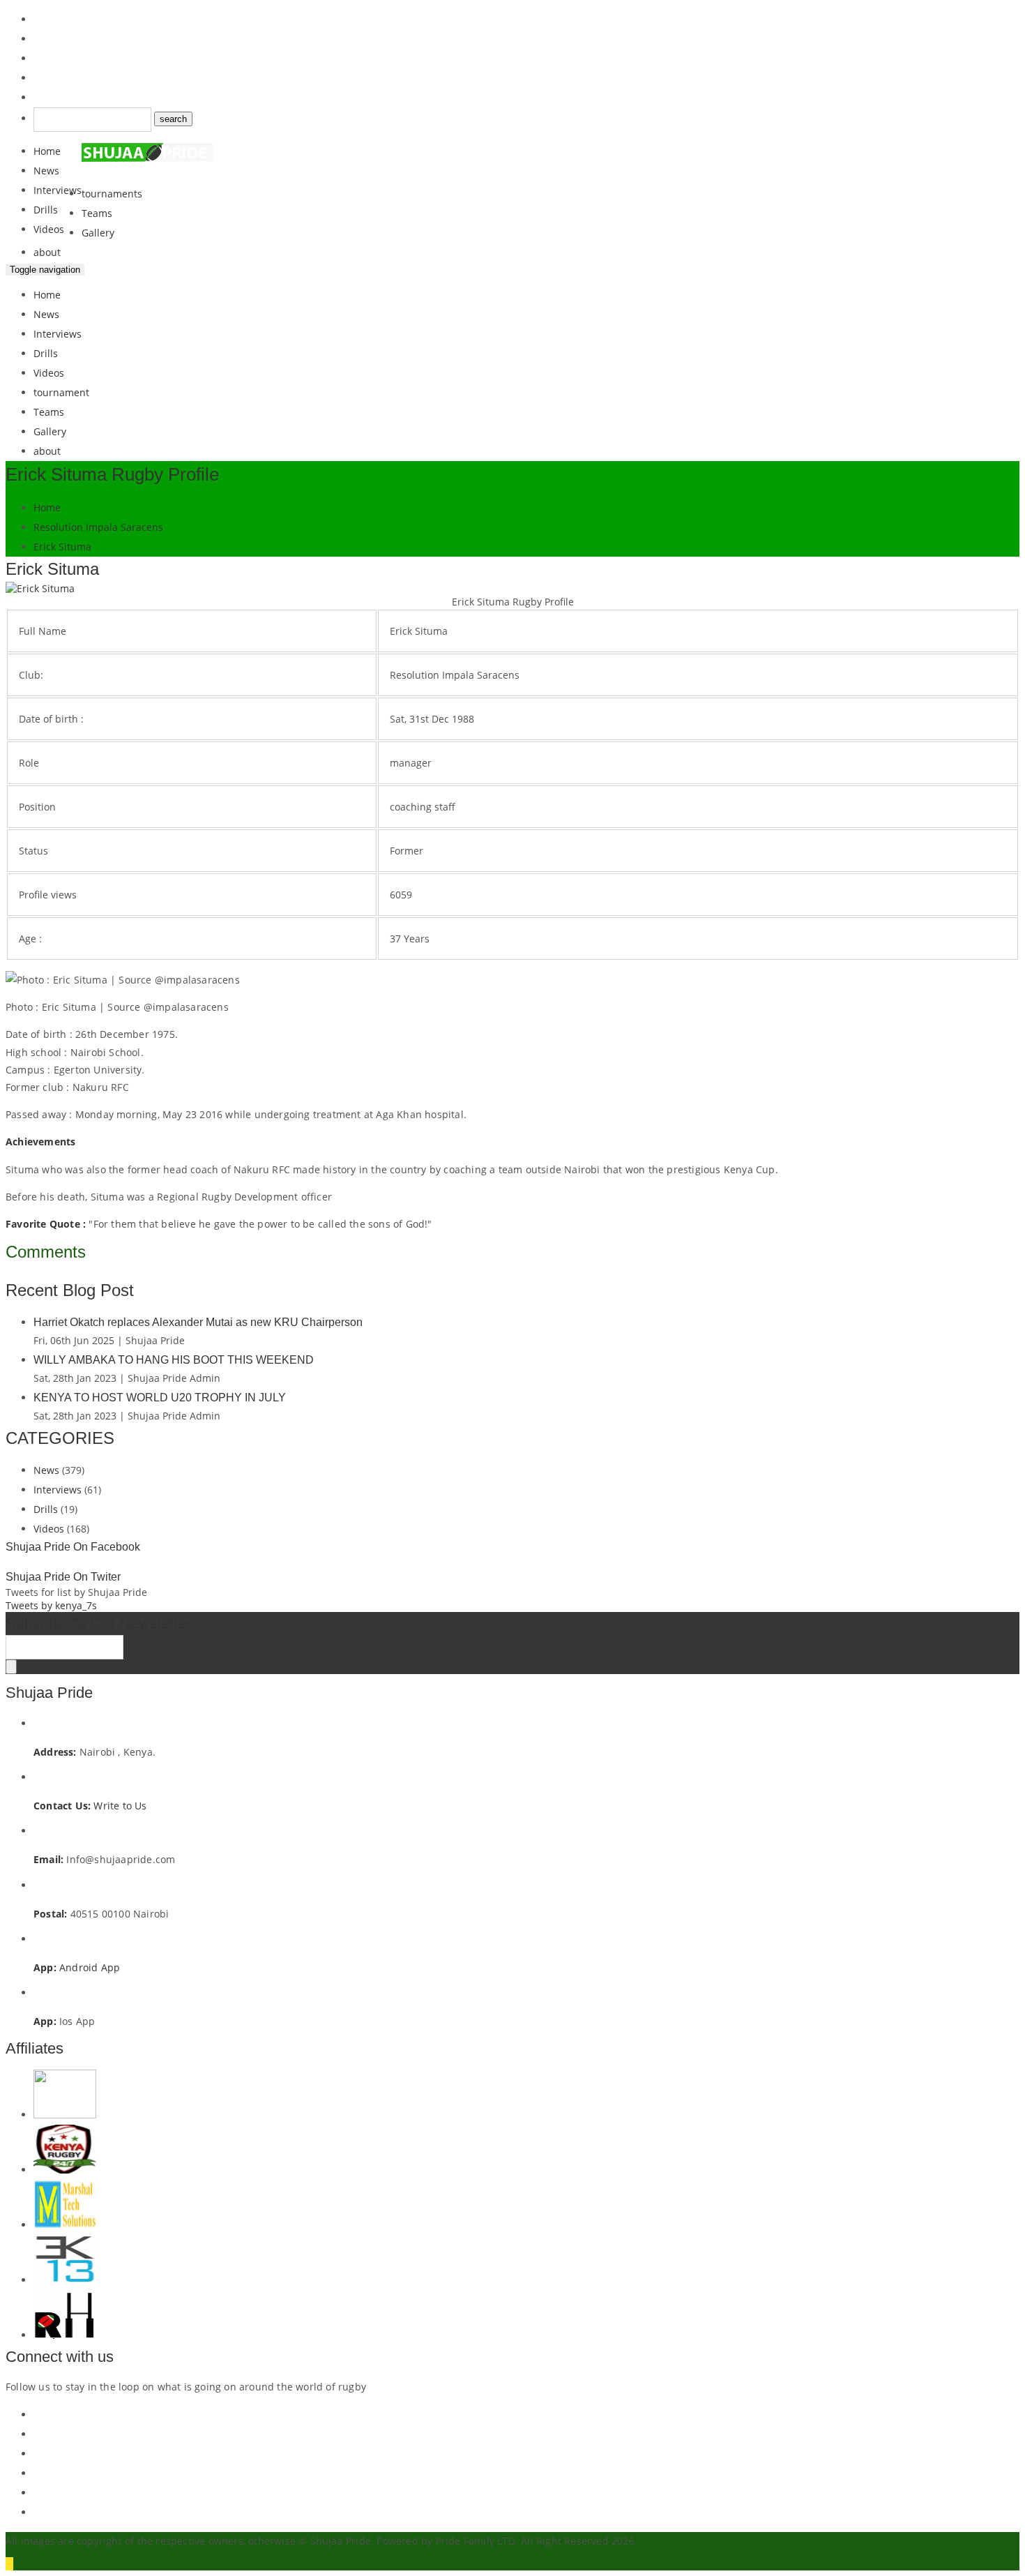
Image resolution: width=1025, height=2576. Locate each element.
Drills (46, 210)
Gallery (98, 233)
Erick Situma (62, 547)
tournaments (112, 194)
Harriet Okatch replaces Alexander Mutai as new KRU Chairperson (198, 1322)
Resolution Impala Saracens (98, 527)
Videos (49, 229)
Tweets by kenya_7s (51, 1605)
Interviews (58, 190)
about (47, 252)
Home (47, 151)
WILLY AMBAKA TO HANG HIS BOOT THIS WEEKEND (174, 1360)
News (46, 171)
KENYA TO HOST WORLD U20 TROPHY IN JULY (160, 1398)
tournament (61, 392)
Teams (97, 213)
